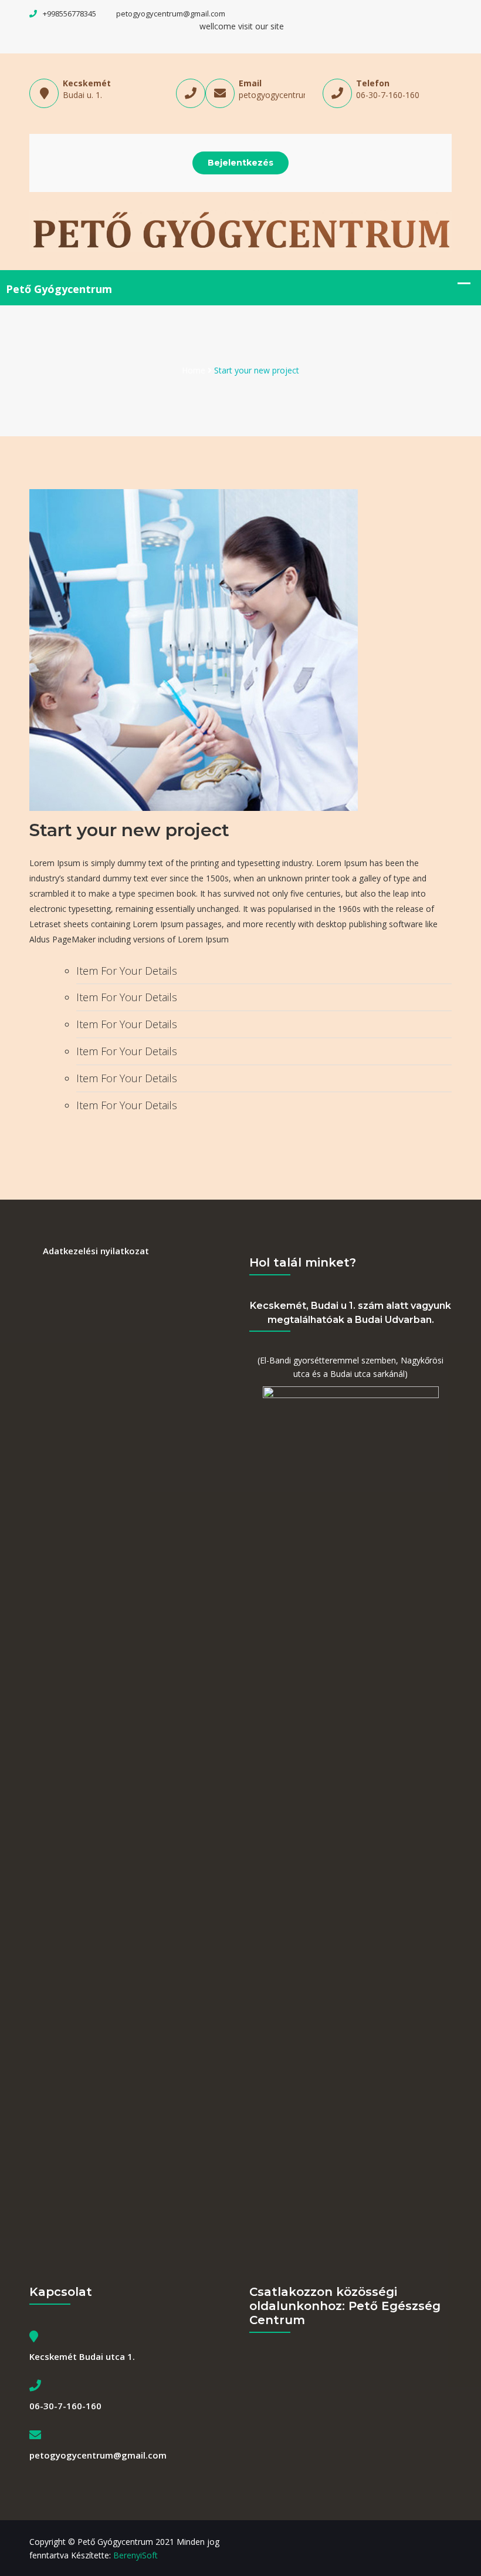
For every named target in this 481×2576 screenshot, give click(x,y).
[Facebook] (449, 2542)
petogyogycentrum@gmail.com (171, 14)
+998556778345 (70, 14)
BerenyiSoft (136, 2555)
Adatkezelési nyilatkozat (96, 1251)
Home (194, 370)
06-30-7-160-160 (388, 95)
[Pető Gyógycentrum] (240, 230)
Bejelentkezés (240, 163)
